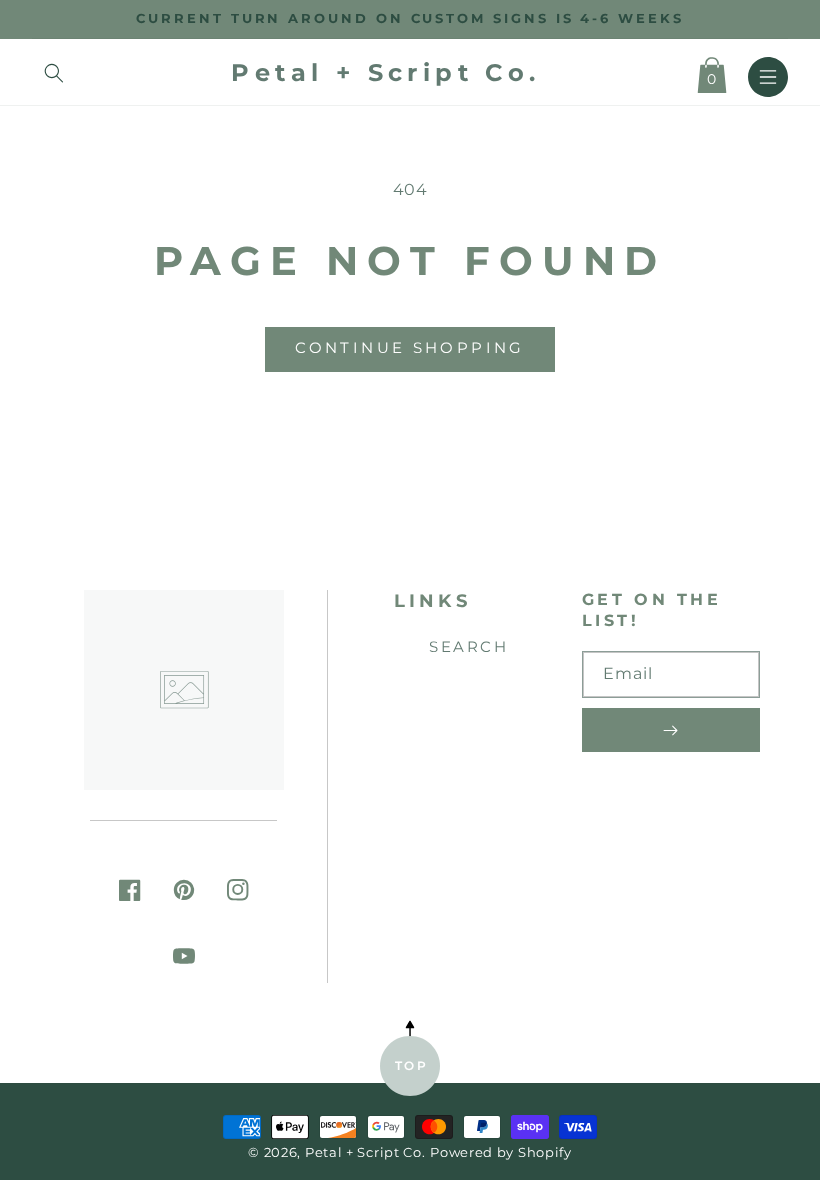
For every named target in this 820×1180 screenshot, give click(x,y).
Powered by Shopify (501, 1152)
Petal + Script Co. (365, 1152)
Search (468, 646)
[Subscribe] (671, 730)
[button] (54, 73)
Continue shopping (409, 347)
